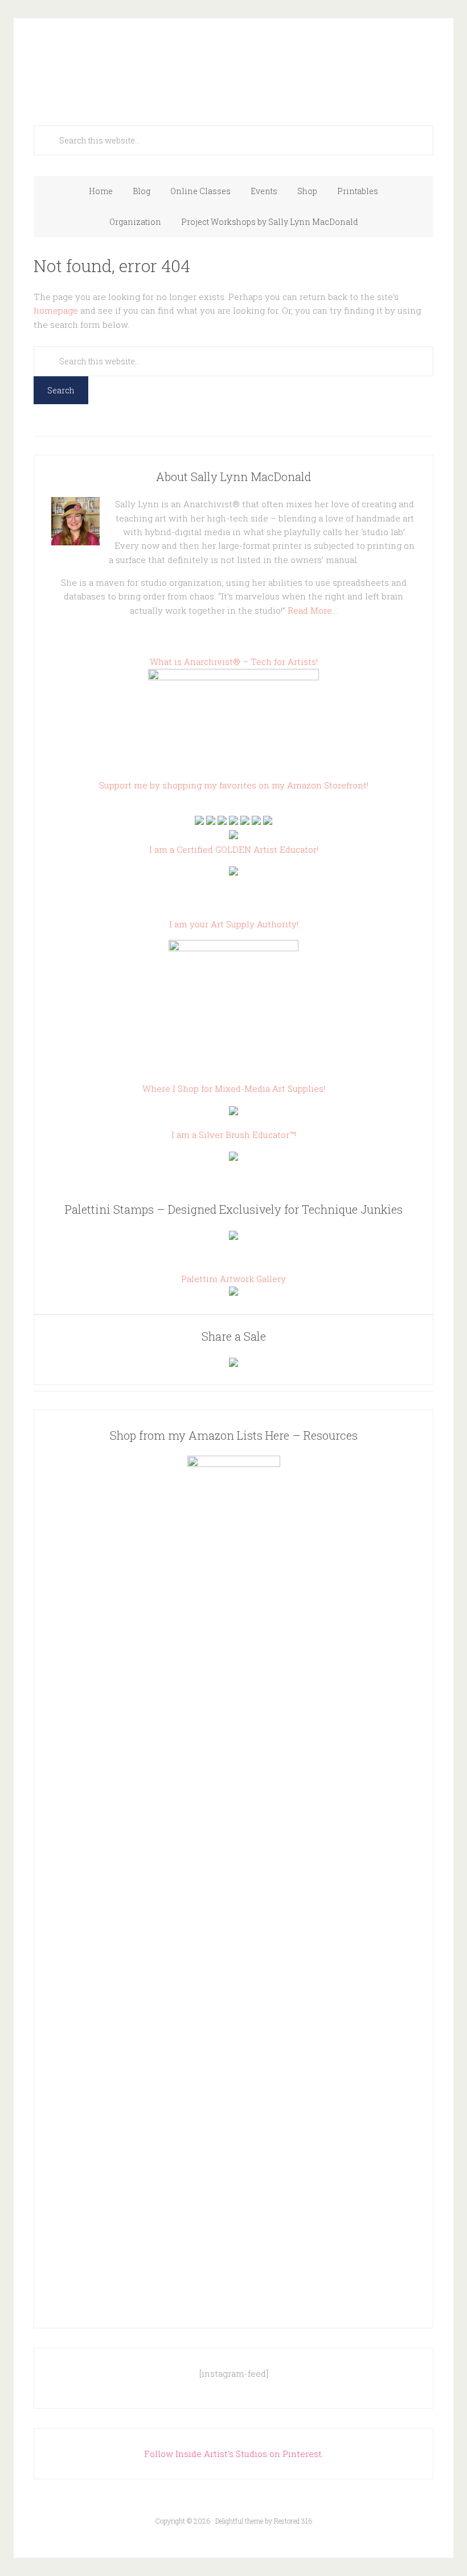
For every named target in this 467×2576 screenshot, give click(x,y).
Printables (358, 191)
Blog (142, 191)
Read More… (312, 610)
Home (101, 191)
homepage (56, 310)
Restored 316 (293, 2521)
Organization (135, 222)
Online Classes (200, 191)
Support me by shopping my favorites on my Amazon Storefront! (234, 785)
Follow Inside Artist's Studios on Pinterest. (234, 2454)
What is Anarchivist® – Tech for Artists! (234, 662)
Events (264, 191)
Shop (307, 191)
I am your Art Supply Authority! (234, 924)
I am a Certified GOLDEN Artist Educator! (234, 849)
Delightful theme (239, 2521)
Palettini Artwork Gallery (233, 1279)
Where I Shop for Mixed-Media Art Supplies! (234, 1088)
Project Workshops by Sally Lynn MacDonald (270, 222)
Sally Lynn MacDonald (233, 64)
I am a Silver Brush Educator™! (234, 1135)
